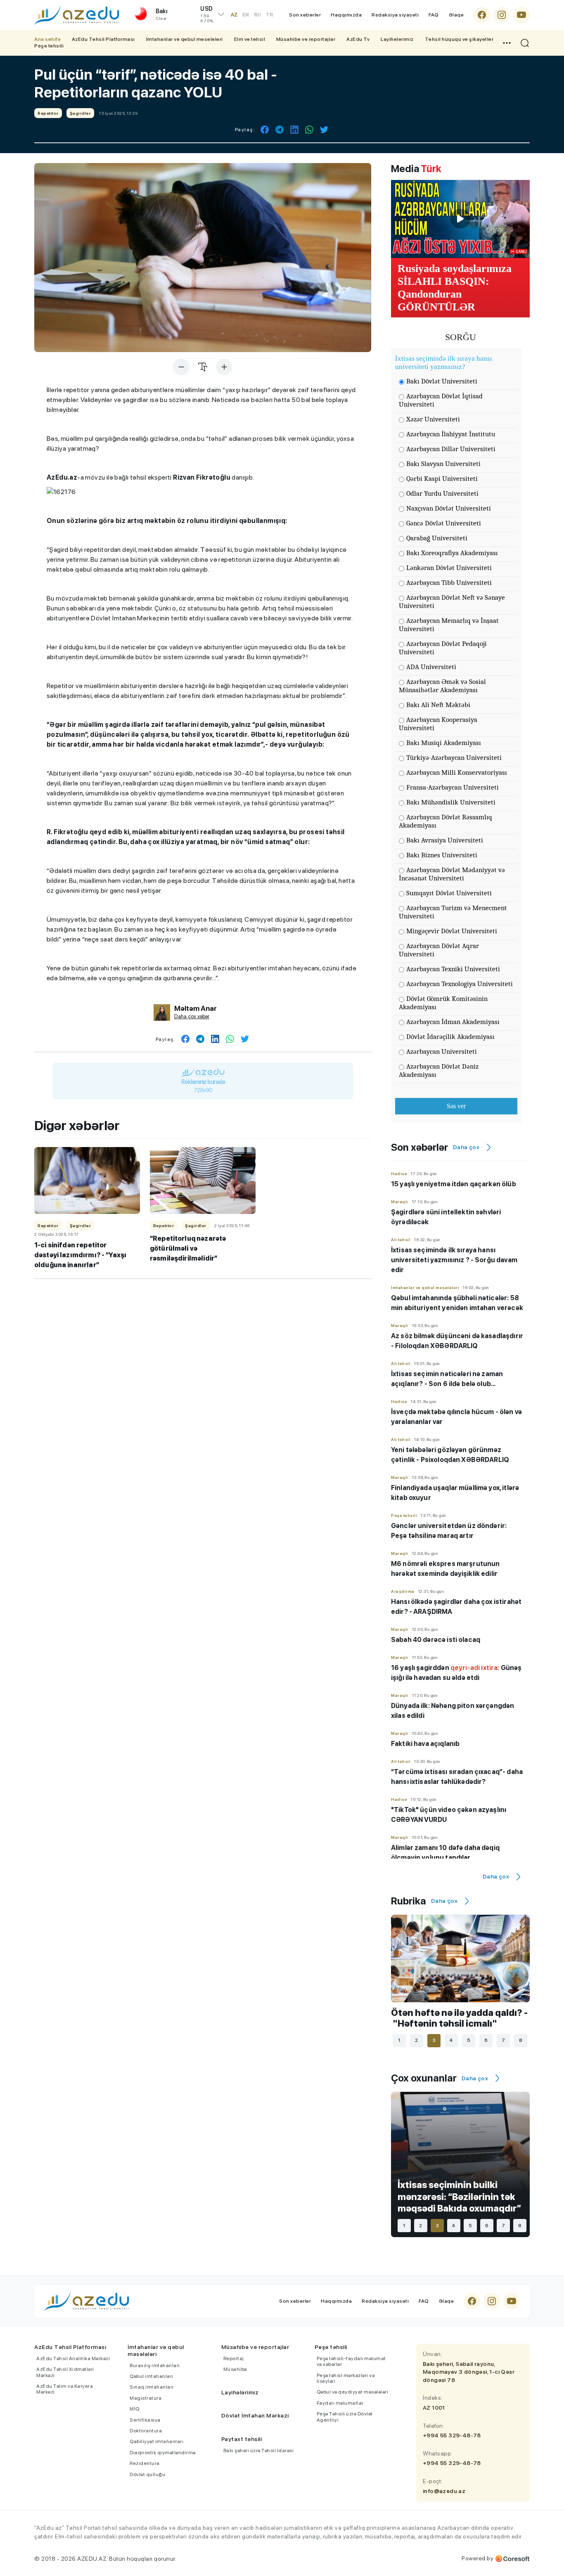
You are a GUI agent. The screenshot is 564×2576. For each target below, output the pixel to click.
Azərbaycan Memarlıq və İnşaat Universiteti (449, 625)
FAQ (434, 15)
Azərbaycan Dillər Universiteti (451, 449)
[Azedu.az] (77, 15)
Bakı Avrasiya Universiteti (445, 840)
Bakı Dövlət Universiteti (442, 381)
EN (246, 15)
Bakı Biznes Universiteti (442, 855)
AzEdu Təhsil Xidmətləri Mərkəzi (65, 2372)
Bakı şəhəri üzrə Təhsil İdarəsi (259, 2451)
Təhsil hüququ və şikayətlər (459, 39)
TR (269, 15)
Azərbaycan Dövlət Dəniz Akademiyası (439, 1070)
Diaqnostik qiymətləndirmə (163, 2453)
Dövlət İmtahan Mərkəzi (255, 2415)
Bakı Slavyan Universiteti (443, 464)
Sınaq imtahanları (152, 2387)
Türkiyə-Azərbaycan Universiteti (454, 758)
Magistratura (146, 2398)
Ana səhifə (47, 39)
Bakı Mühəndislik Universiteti (451, 802)
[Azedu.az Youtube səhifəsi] (521, 15)
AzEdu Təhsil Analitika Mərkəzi (73, 2358)
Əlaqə (456, 15)
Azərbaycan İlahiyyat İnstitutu (451, 434)
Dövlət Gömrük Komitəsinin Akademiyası (443, 1003)
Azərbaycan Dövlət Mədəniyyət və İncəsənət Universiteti (452, 874)
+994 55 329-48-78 (452, 2435)
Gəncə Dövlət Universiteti (444, 523)
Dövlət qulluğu (147, 2474)
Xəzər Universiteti (433, 419)
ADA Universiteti (431, 667)
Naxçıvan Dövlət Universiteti (449, 508)
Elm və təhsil (250, 39)
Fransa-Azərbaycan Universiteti (453, 787)
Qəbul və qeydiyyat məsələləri (353, 2392)
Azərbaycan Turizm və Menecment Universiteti (453, 912)
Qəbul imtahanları (152, 2376)
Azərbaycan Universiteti (442, 1051)
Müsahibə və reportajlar (306, 39)
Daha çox (466, 1147)
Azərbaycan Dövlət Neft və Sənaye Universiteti (452, 602)
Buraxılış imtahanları (155, 2365)
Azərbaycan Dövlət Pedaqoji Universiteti (443, 648)
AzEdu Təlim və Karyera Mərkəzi (65, 2389)
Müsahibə (235, 2369)
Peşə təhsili (49, 46)
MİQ (135, 2409)
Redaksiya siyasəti (395, 15)
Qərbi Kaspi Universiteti (442, 479)
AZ (234, 15)
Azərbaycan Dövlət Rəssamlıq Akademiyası (446, 821)
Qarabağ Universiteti (437, 538)
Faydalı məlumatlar (340, 2403)
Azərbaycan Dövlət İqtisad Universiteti (441, 400)
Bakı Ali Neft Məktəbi (438, 705)
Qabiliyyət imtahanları (156, 2441)
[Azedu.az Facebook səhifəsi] (482, 15)
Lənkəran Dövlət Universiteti (449, 568)
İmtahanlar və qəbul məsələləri (185, 39)
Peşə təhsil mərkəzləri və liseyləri (346, 2378)
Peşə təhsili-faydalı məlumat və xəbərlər (351, 2361)
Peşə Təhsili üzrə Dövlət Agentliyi (345, 2417)
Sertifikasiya (145, 2420)
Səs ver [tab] (456, 1106)
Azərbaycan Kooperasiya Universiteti (438, 724)
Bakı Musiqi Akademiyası (444, 743)
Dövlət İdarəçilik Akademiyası (450, 1037)
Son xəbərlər (305, 15)
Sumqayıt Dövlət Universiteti (449, 893)
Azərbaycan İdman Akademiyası (453, 1022)
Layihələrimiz (397, 39)
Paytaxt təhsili (242, 2439)
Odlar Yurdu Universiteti (442, 493)
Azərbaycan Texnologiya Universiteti (460, 984)
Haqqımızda (346, 15)
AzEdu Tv (358, 39)
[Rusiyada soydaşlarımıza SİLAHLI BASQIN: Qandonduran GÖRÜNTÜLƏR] (460, 219)
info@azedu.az (444, 2491)
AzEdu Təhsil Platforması (103, 39)
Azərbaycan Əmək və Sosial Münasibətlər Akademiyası (442, 686)
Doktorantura (146, 2431)
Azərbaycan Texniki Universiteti (453, 969)
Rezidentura (145, 2463)
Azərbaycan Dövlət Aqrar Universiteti (439, 950)
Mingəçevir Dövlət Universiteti (452, 931)
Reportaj (234, 2358)
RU (257, 15)
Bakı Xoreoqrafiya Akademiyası (452, 553)
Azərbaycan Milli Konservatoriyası (457, 772)
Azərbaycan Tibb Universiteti (449, 583)
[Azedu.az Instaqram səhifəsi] (502, 15)
